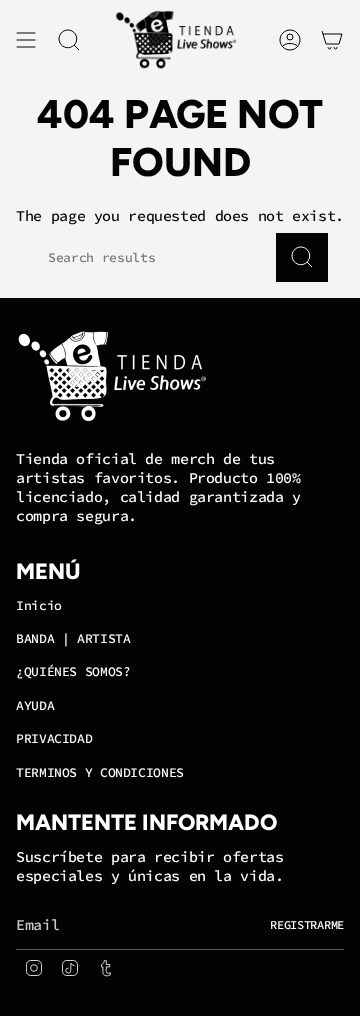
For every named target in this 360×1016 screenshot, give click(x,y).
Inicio (39, 605)
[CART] (332, 40)
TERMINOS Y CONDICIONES (100, 772)
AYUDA (35, 705)
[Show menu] (26, 40)
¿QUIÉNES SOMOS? (73, 671)
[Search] (302, 257)
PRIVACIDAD (54, 738)
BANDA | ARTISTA (73, 638)
